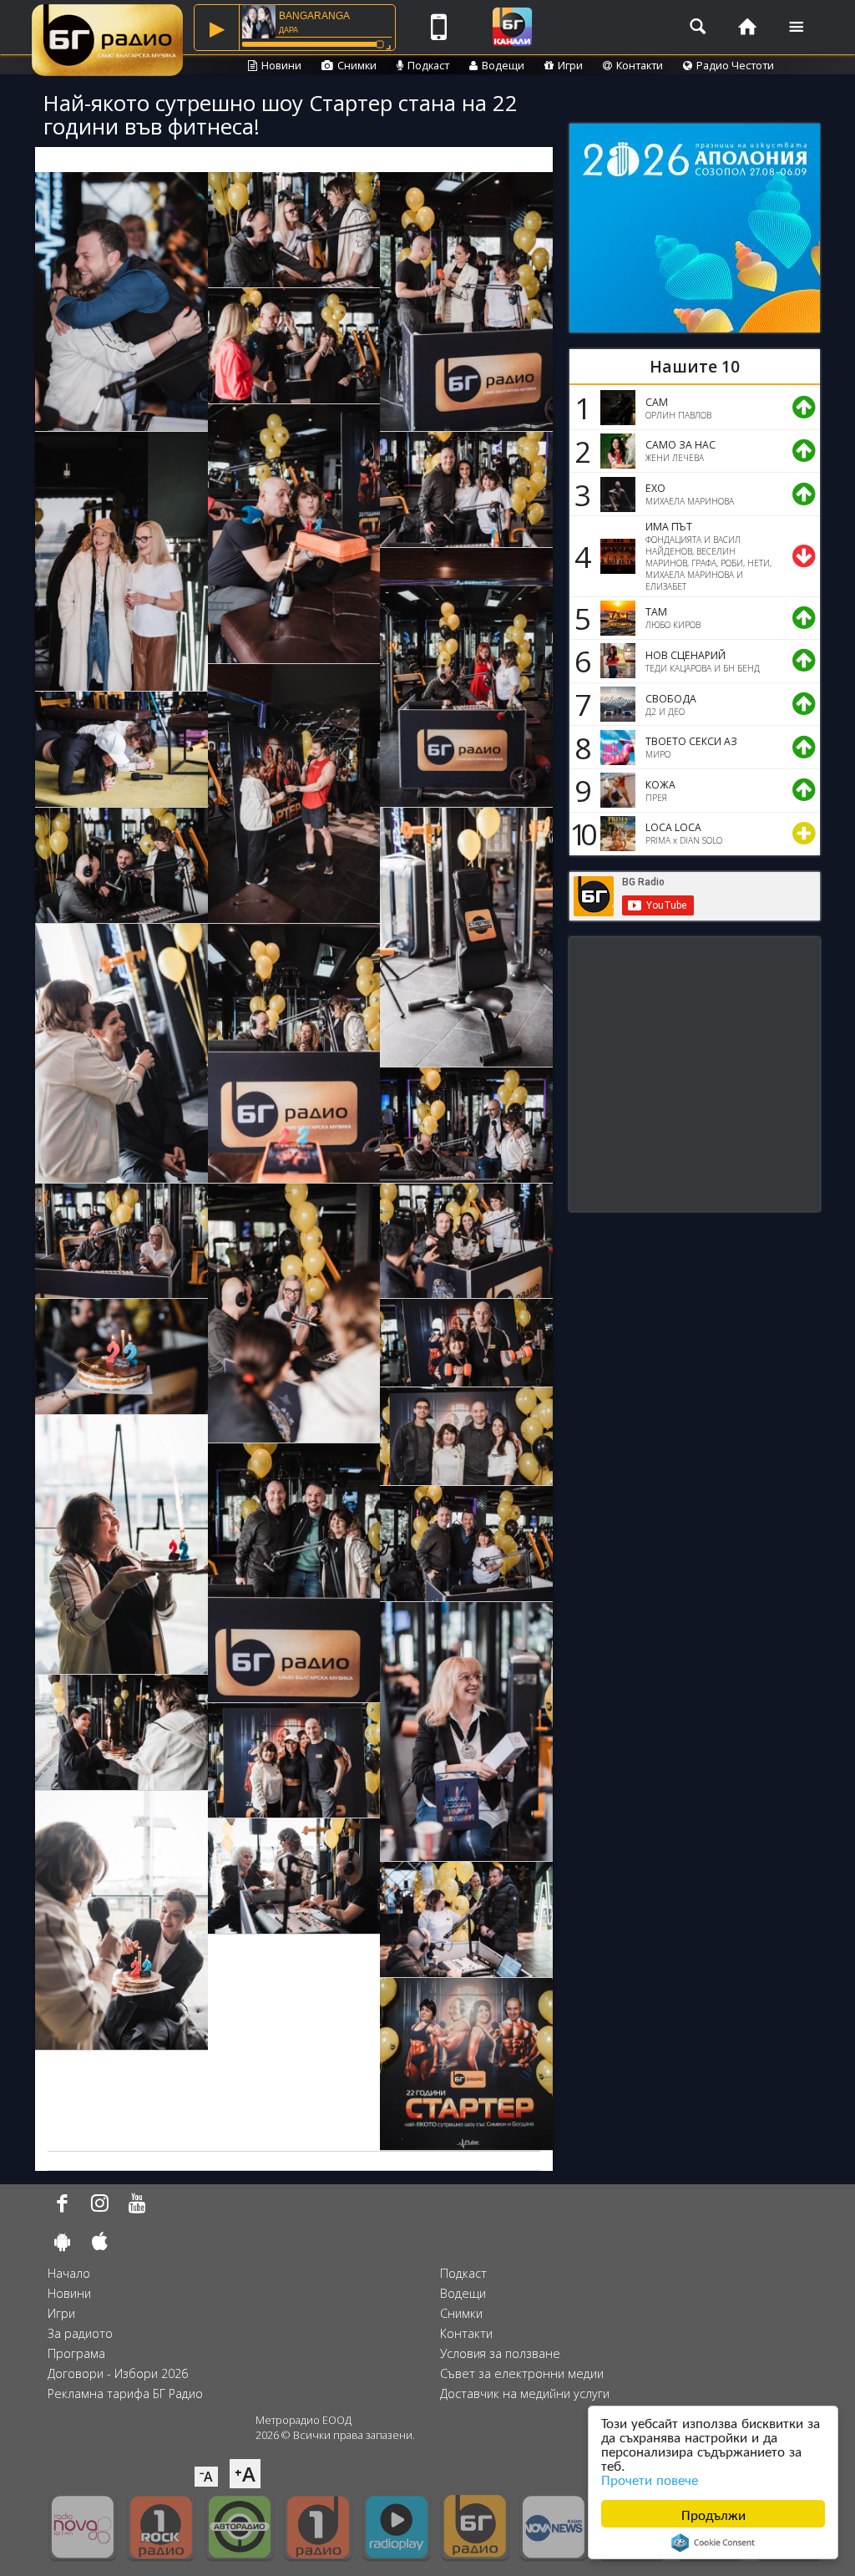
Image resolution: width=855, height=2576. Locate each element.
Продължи (713, 2514)
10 (580, 834)
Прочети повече (650, 2479)
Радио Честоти (735, 65)
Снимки (357, 65)
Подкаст (428, 65)
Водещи (503, 65)
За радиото (80, 2333)
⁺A (245, 2474)
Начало (69, 2273)
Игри (570, 65)
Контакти (640, 65)
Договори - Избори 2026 (118, 2373)
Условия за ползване (500, 2353)
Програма (76, 2353)
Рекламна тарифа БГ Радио (125, 2393)
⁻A (206, 2477)
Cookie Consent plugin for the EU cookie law (713, 2543)
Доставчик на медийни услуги (525, 2393)
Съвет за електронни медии (522, 2373)
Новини (281, 65)
